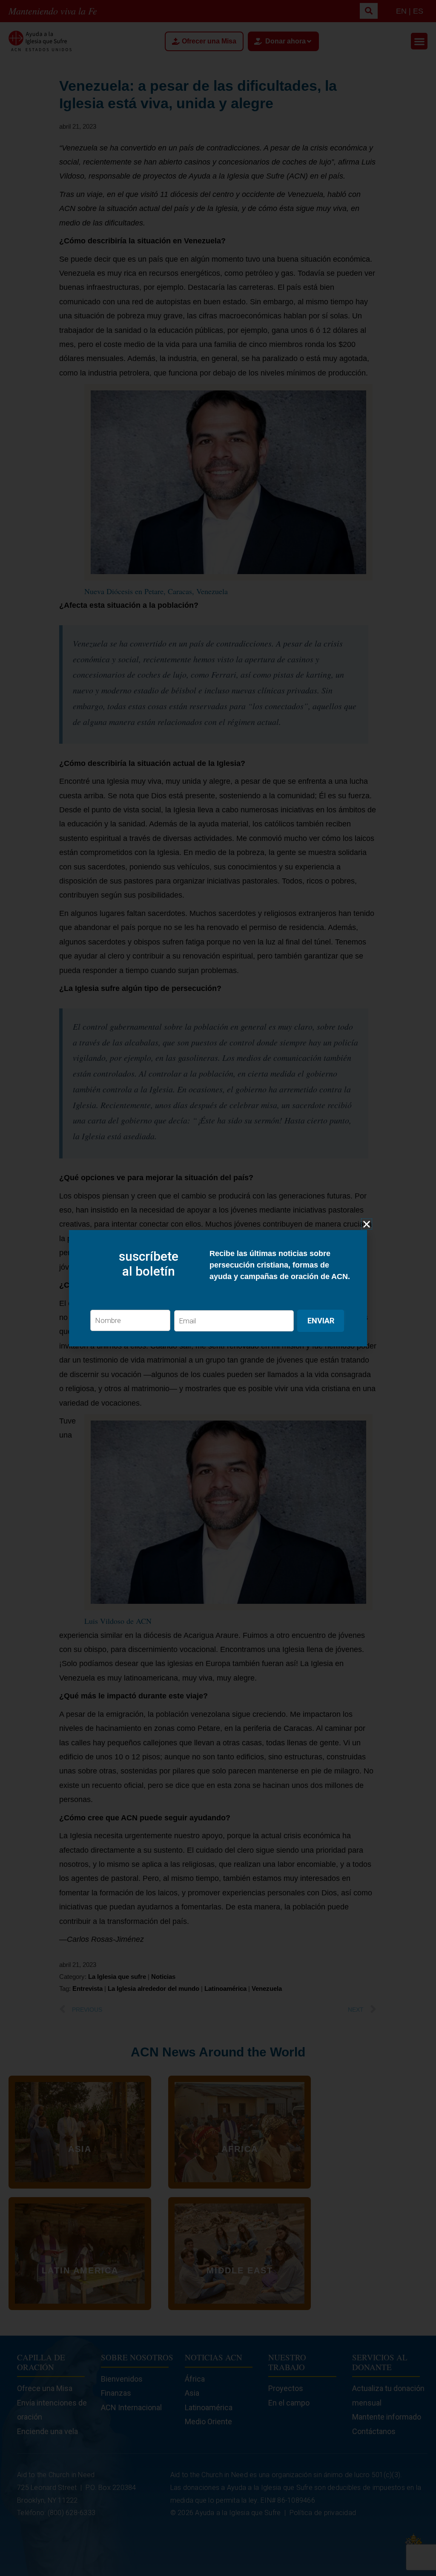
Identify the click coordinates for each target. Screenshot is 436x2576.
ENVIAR (321, 1321)
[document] (218, 1288)
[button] (367, 1224)
